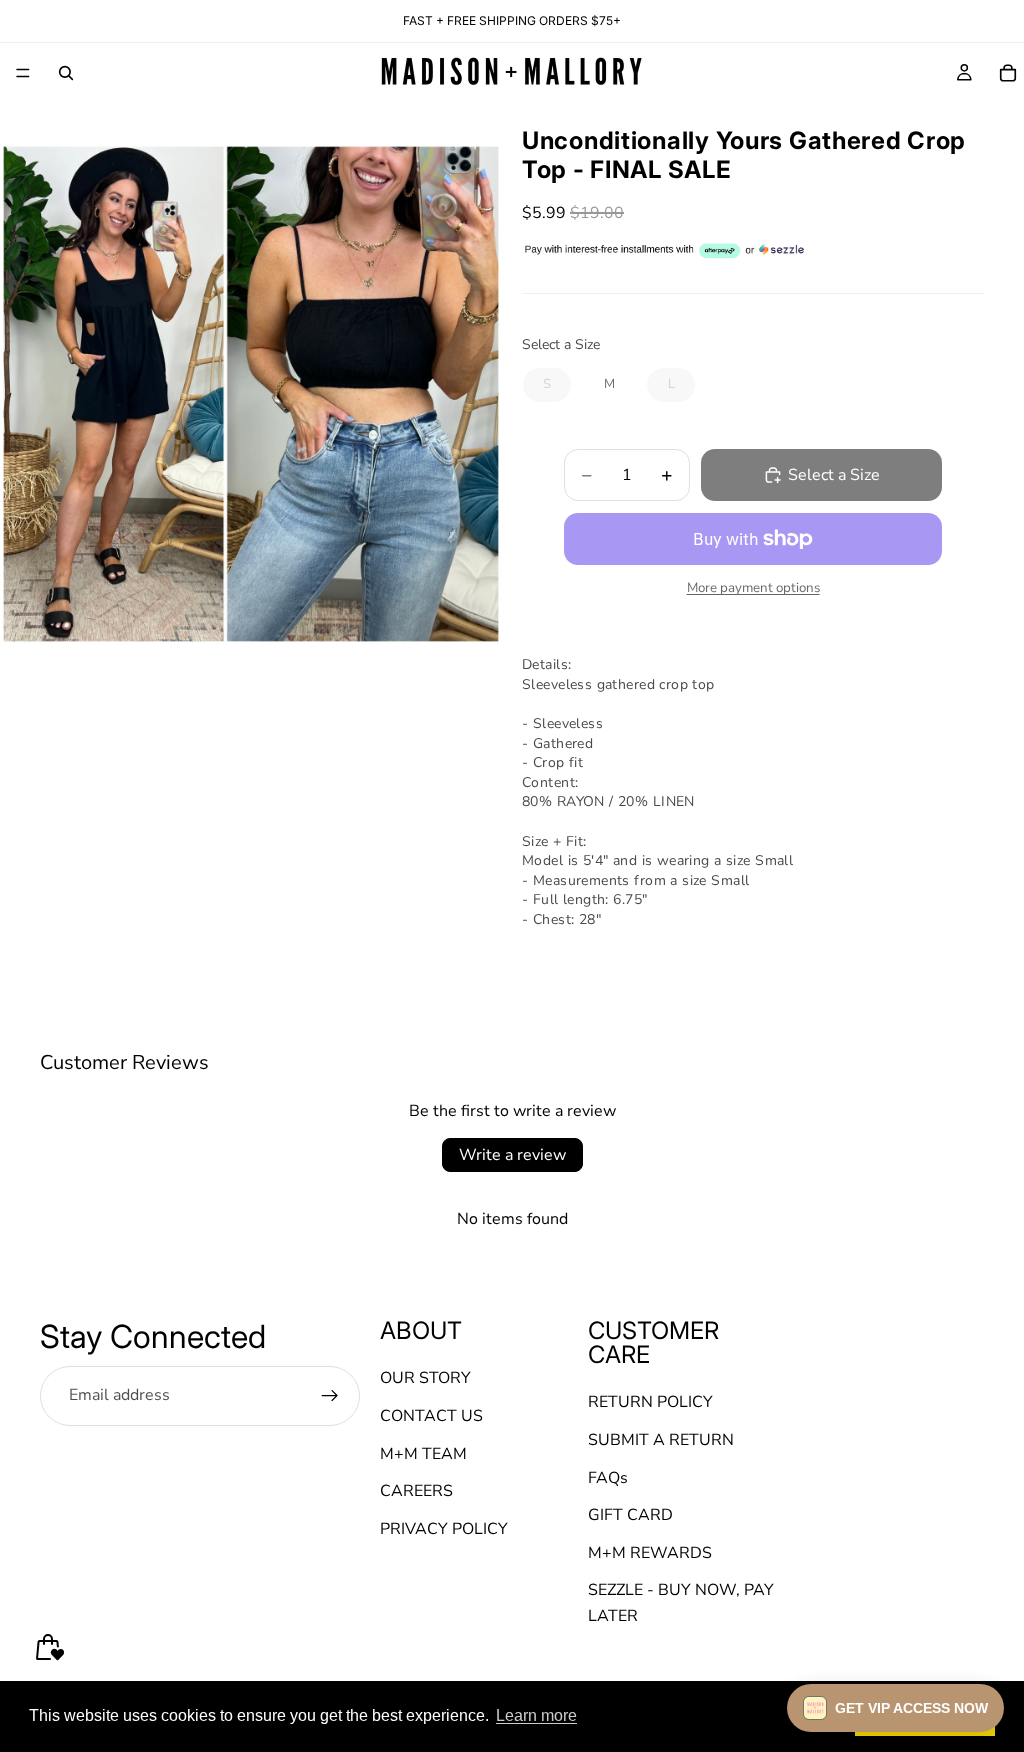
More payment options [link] (753, 588)
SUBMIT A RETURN (661, 1440)
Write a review (512, 1155)
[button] (895, 1708)
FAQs (608, 1478)
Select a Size (561, 344)
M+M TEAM (423, 1454)
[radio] (547, 385)
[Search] (66, 73)
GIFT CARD (630, 1516)
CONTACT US (431, 1416)
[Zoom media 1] (251, 394)
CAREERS (416, 1492)
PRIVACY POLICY (444, 1529)
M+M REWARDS (650, 1553)
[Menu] (23, 73)
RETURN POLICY (650, 1403)
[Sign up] (330, 1396)
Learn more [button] (536, 1715)
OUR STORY (425, 1379)
